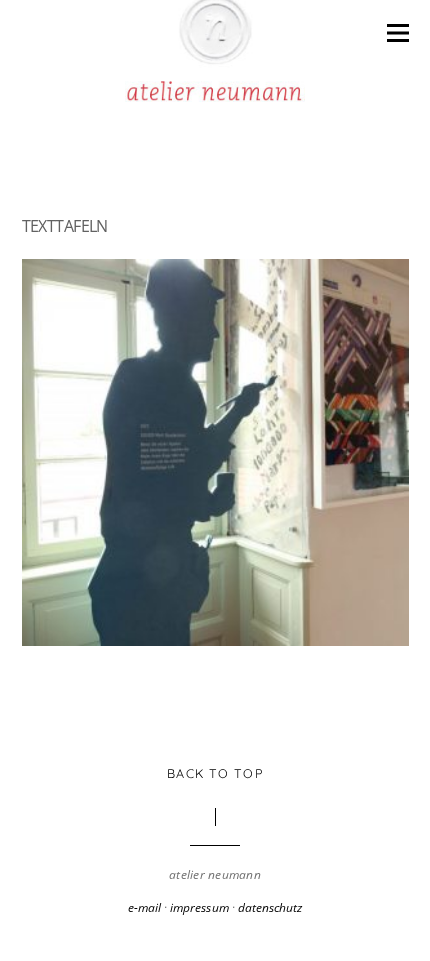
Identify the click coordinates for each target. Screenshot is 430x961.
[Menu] (398, 31)
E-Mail (144, 907)
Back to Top (215, 773)
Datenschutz (270, 907)
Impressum (199, 907)
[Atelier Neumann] (215, 92)
